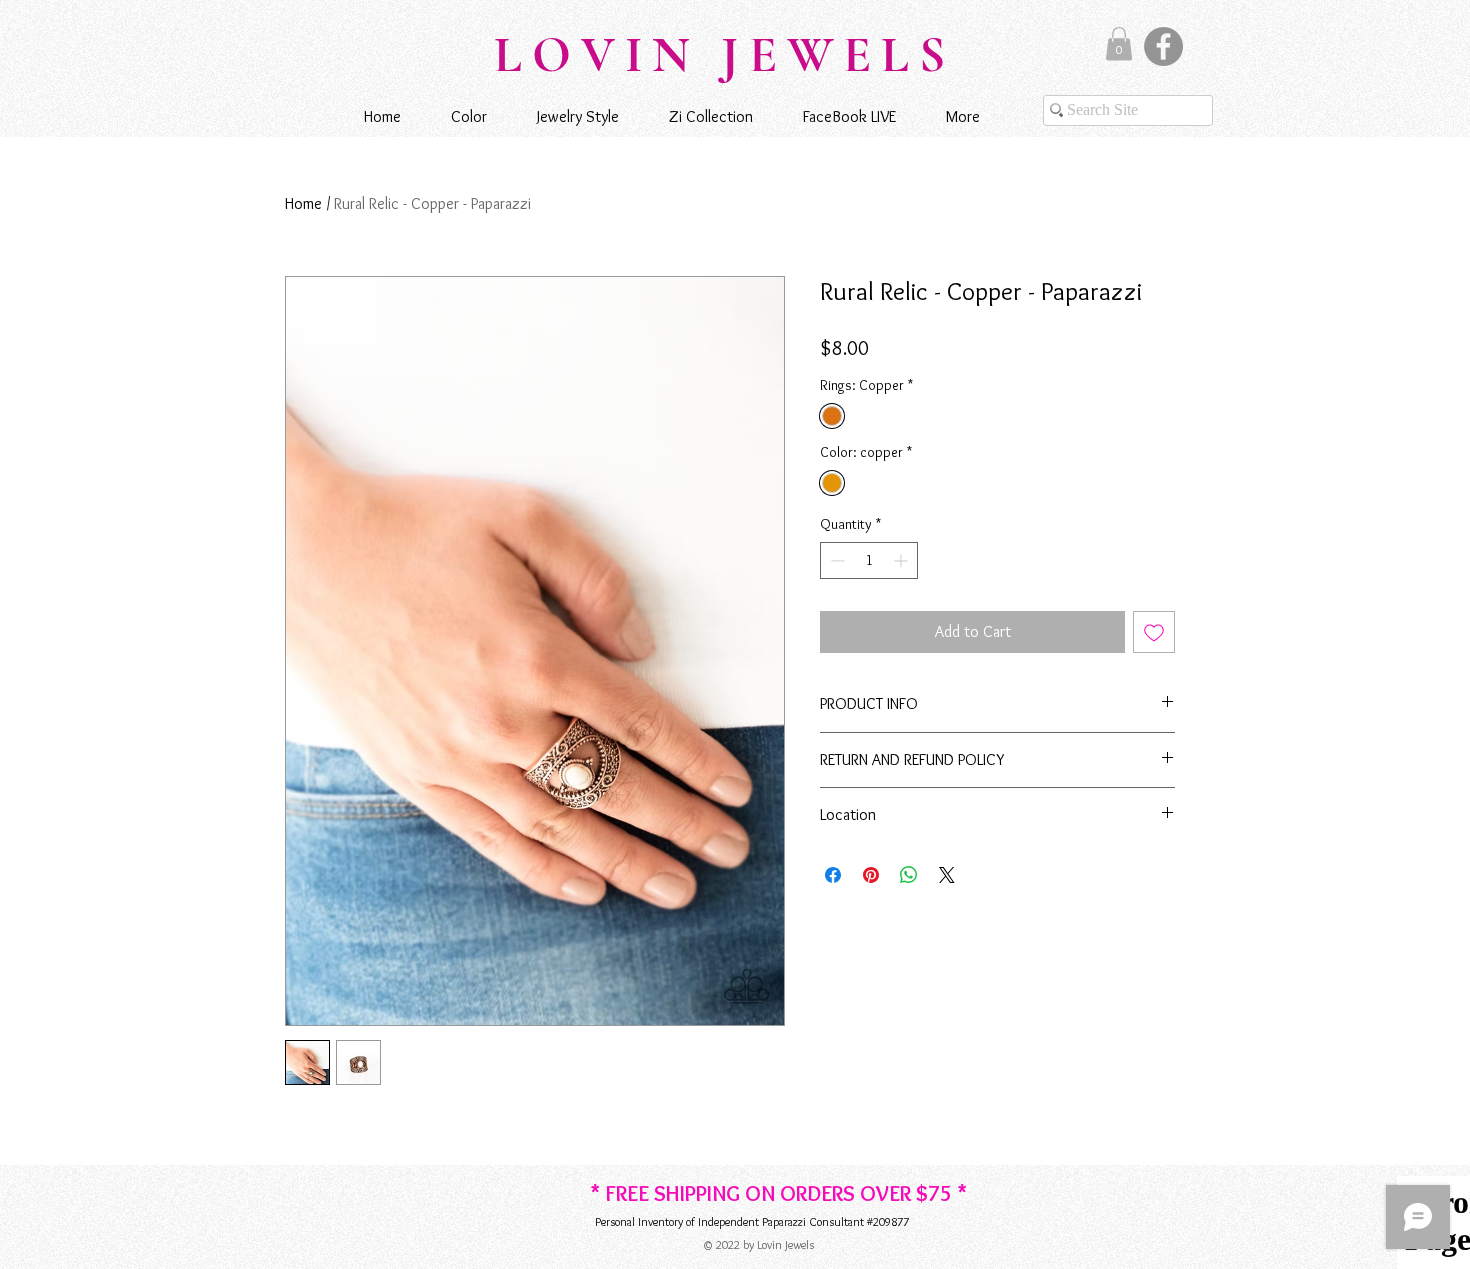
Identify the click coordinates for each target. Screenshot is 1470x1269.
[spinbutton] (869, 560)
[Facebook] (1163, 46)
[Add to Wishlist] (1154, 632)
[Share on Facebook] (833, 875)
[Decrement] (835, 560)
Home (303, 203)
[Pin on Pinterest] (871, 875)
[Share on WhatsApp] (909, 875)
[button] (1119, 43)
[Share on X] (947, 875)
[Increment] (902, 560)
